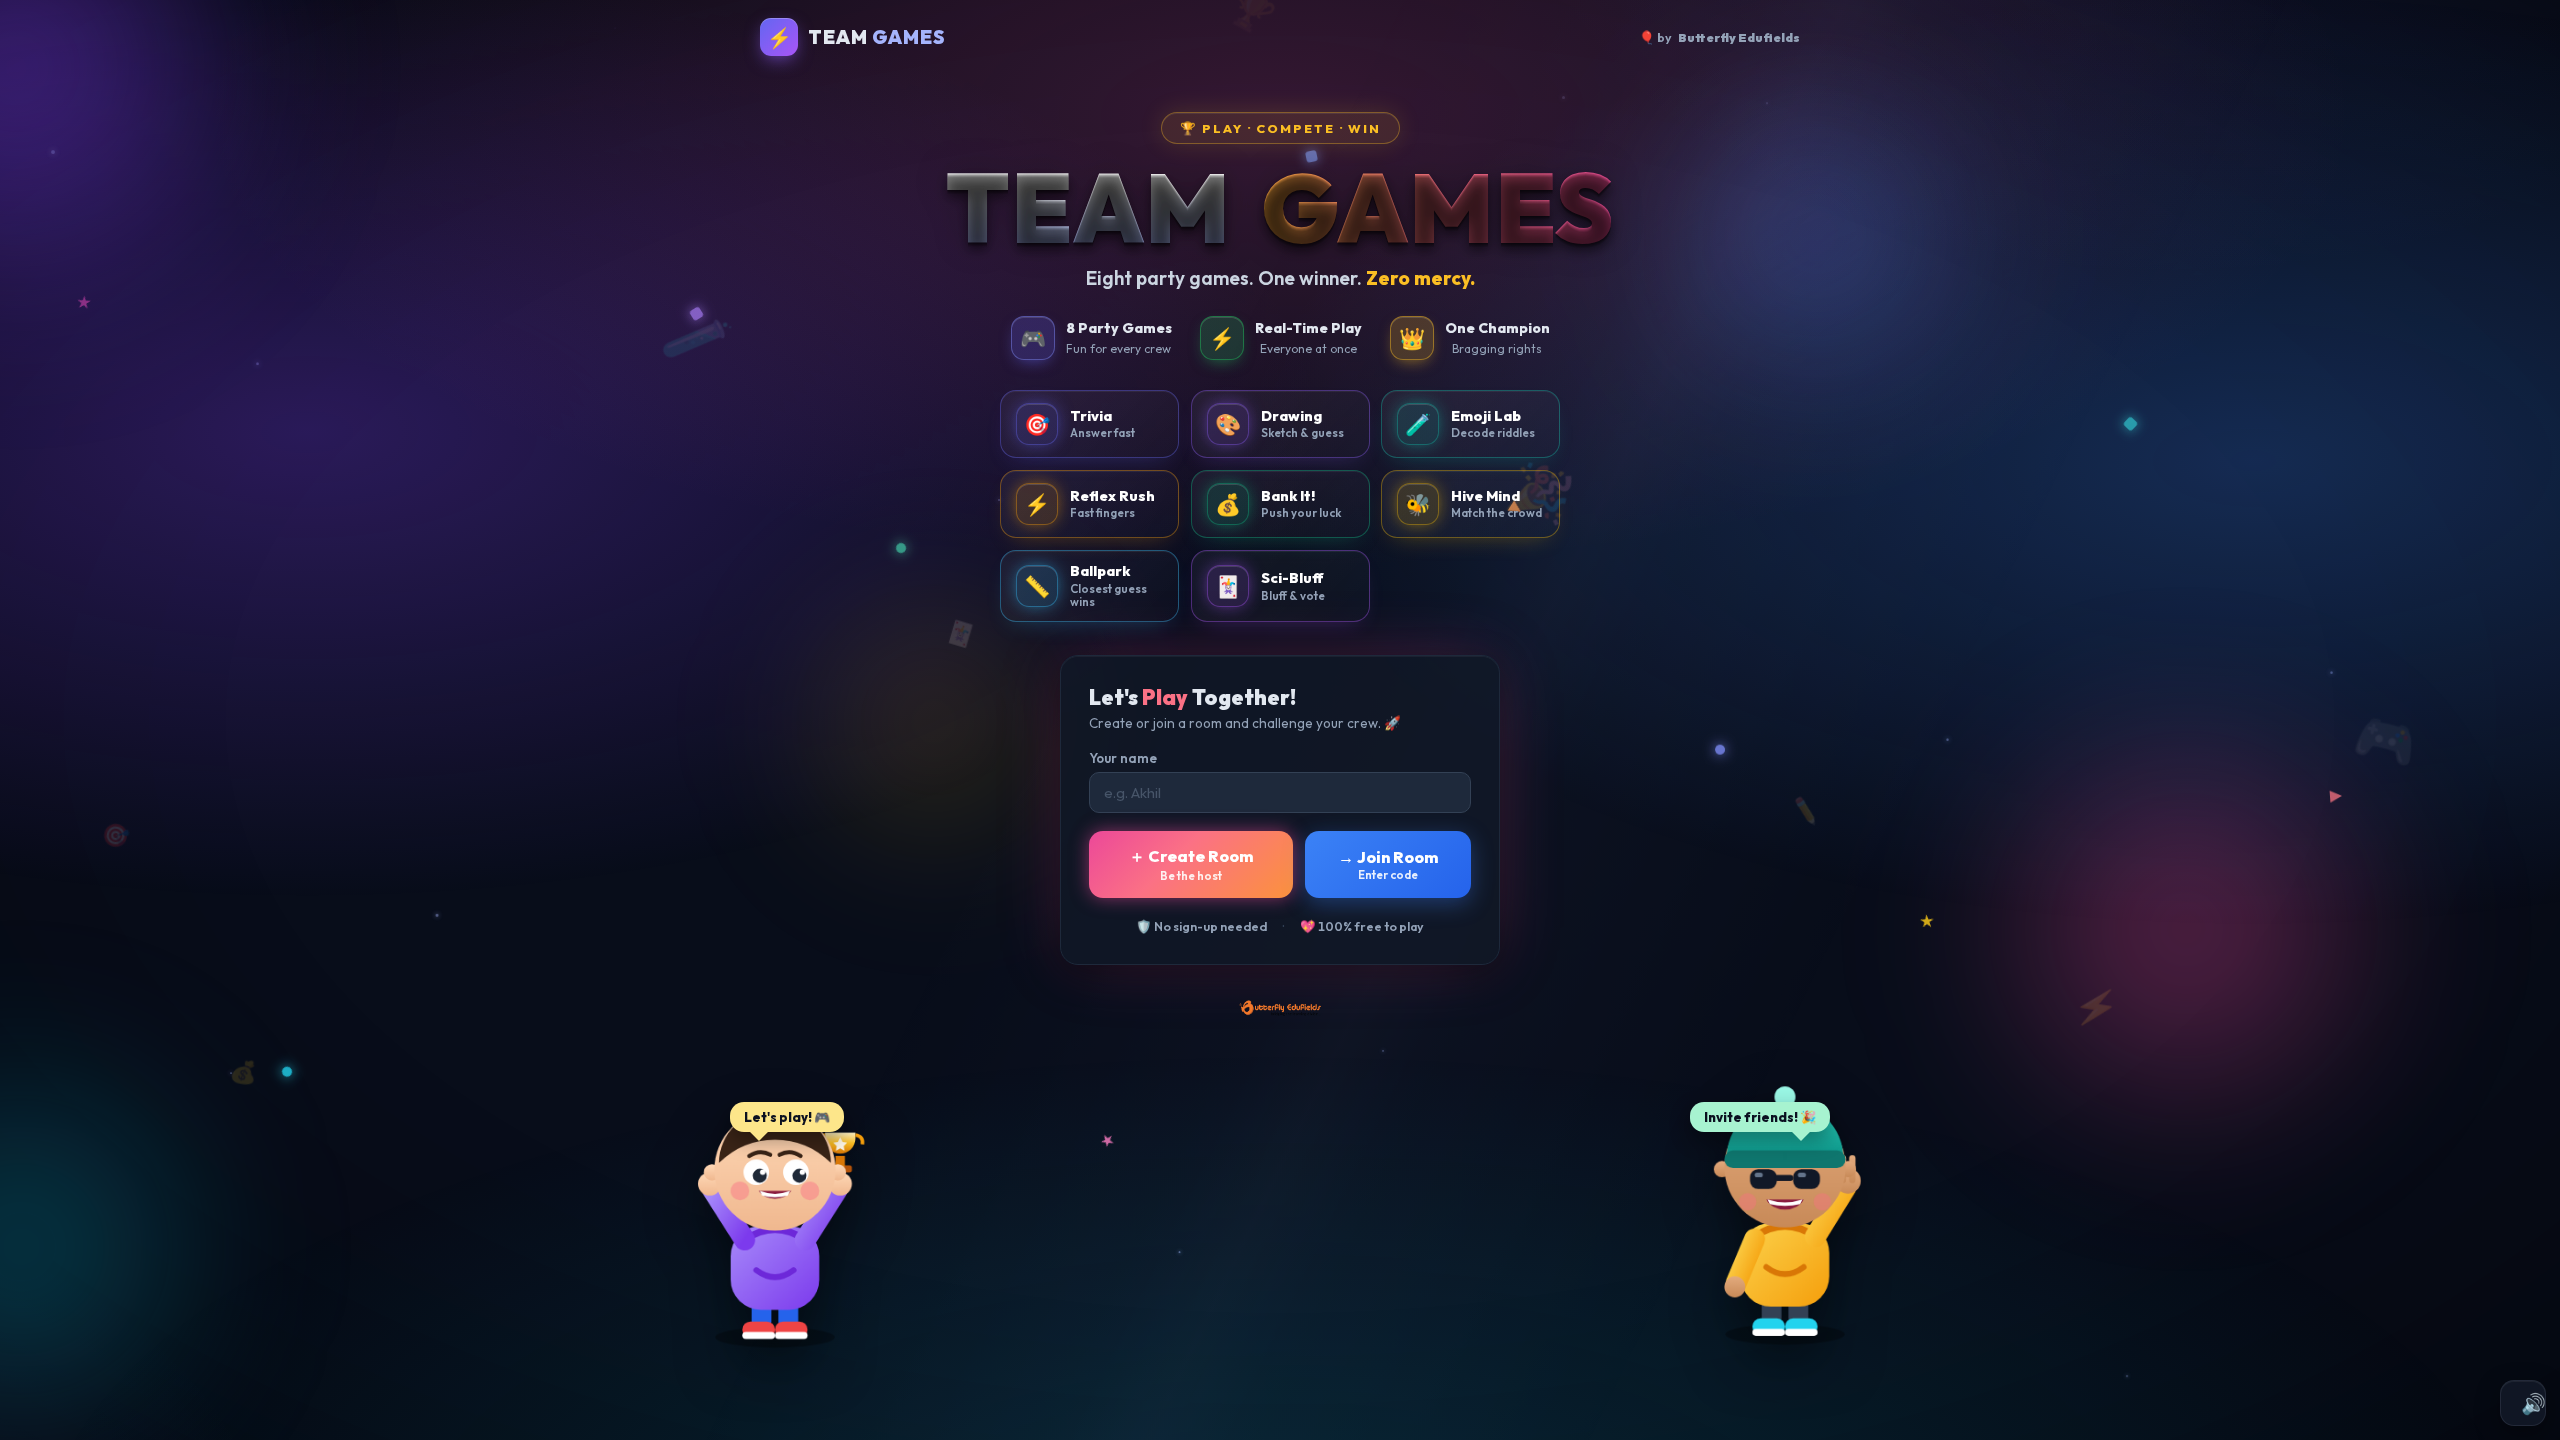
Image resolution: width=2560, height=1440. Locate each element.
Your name (1123, 758)
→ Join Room (1388, 864)
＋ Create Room (1191, 864)
